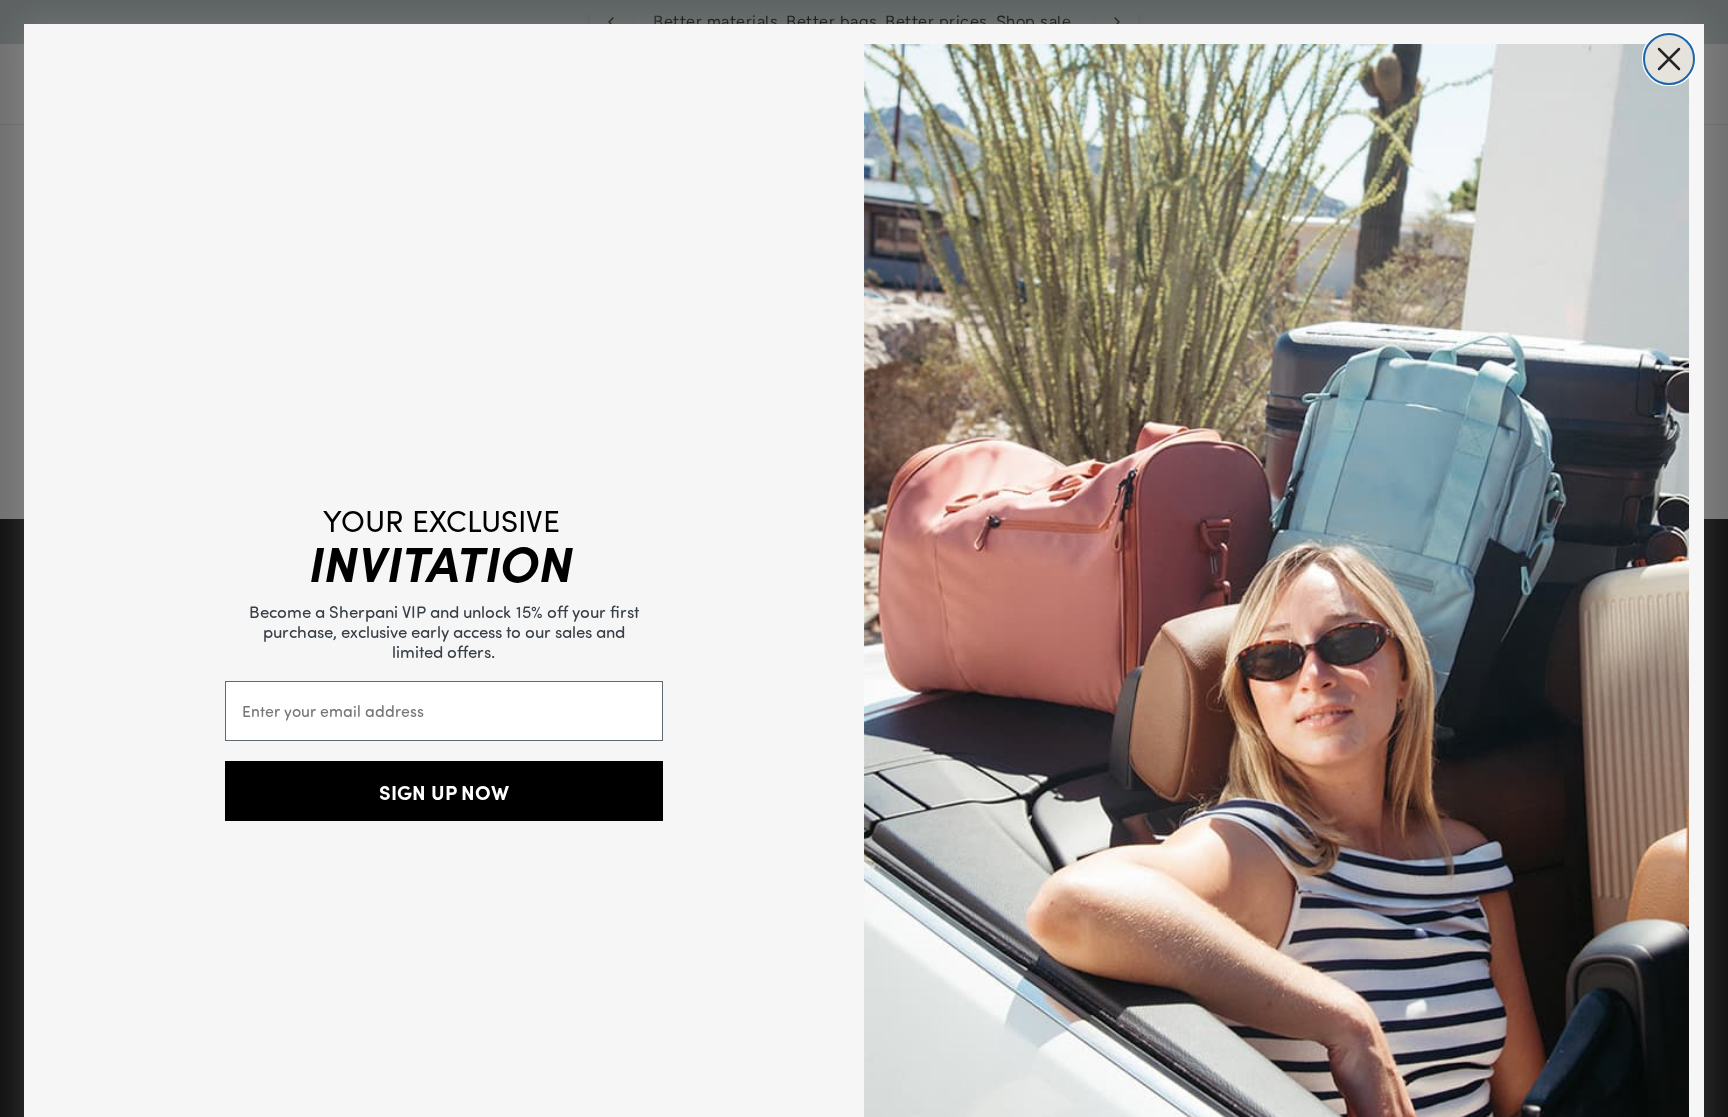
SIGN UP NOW (444, 791)
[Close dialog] (1669, 59)
